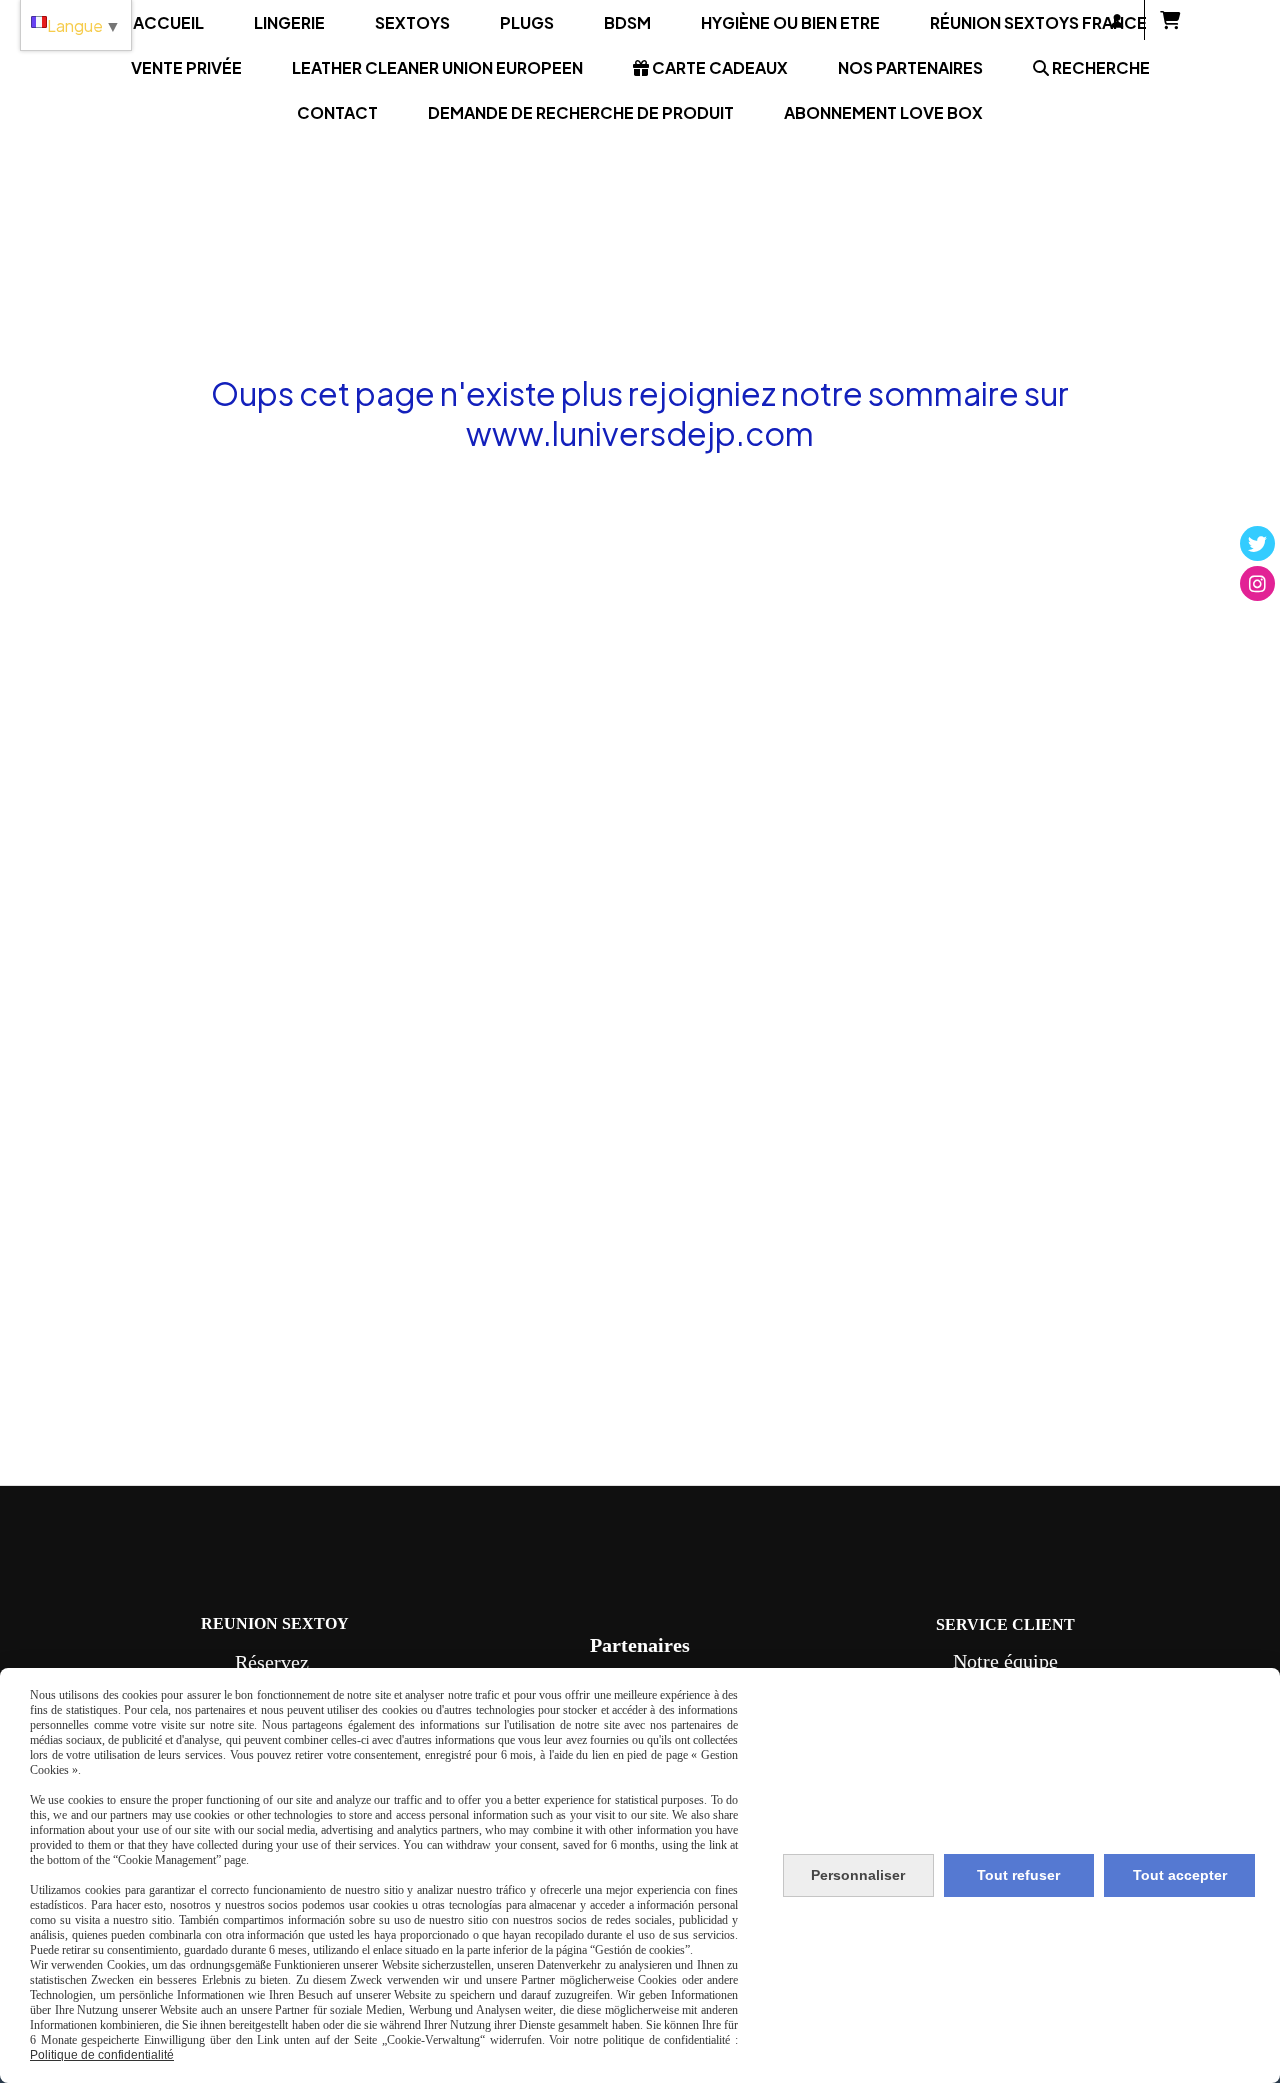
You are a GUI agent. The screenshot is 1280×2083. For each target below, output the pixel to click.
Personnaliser (858, 1875)
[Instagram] (1257, 583)
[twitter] (1257, 543)
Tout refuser (1018, 1875)
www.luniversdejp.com (640, 433)
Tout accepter (1180, 1875)
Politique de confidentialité (102, 2055)
